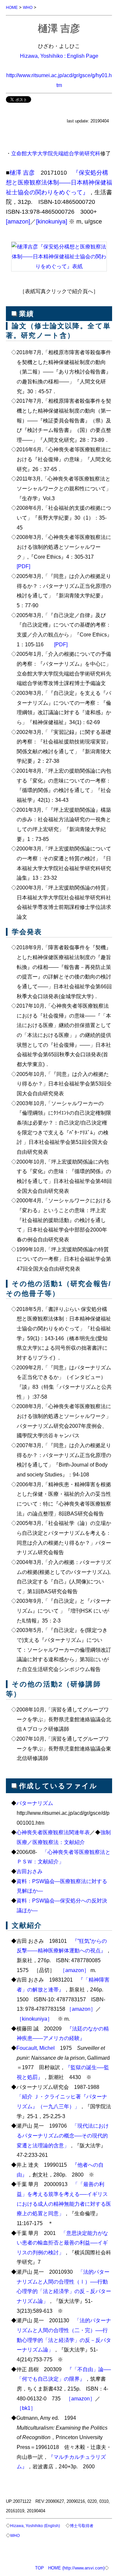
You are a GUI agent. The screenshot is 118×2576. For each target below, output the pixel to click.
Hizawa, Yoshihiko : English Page (59, 56)
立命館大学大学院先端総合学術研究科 (56, 153)
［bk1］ (26, 2408)
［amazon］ (75, 1970)
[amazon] (18, 222)
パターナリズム (35, 1803)
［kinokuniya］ (35, 2019)
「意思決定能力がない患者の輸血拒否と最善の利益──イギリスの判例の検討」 (63, 2243)
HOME (12, 7)
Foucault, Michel (36, 2048)
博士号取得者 (82, 2526)
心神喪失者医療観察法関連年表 (53, 1832)
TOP (39, 2568)
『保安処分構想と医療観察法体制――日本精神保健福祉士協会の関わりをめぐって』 (59, 182)
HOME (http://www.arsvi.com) (76, 2568)
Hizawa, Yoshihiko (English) (35, 2526)
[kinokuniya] (52, 222)
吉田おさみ (29, 1871)
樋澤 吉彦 (22, 173)
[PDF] (23, 566)
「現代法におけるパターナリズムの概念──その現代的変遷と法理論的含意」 (63, 2135)
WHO (28, 7)
